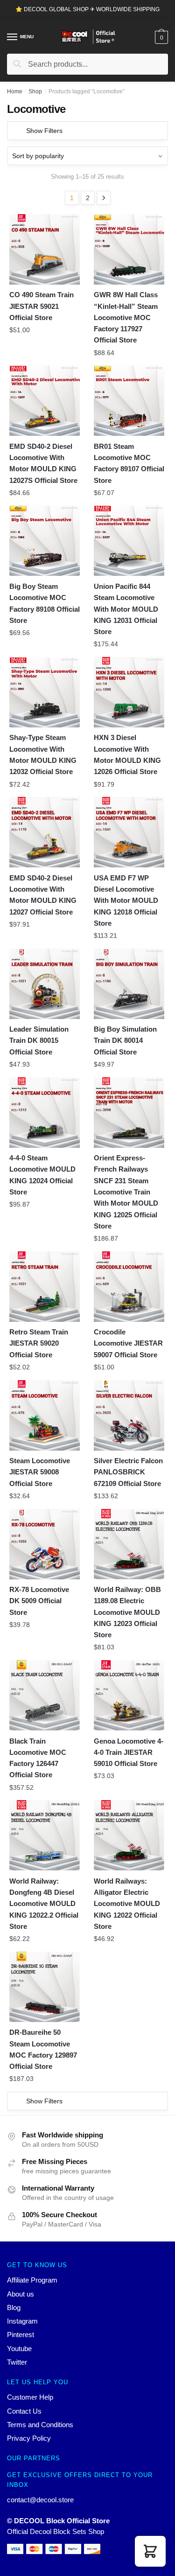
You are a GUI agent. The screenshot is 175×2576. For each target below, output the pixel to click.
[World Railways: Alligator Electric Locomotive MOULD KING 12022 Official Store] (129, 1835)
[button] (150, 2551)
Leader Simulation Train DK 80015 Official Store (39, 1040)
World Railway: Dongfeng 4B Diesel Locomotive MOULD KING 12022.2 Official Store (44, 1904)
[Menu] (13, 37)
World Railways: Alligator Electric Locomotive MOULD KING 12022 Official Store (127, 1904)
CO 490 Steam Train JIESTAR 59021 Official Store (42, 306)
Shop (35, 91)
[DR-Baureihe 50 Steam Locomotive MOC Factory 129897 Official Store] (45, 1987)
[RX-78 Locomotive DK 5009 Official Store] (45, 1544)
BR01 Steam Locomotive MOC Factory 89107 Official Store (129, 463)
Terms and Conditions (40, 2425)
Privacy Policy (29, 2438)
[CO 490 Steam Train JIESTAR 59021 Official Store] (45, 249)
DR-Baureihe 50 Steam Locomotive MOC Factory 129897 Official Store (43, 2049)
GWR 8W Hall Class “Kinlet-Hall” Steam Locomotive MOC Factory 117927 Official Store (126, 317)
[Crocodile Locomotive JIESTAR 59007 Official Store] (129, 1287)
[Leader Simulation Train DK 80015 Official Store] (45, 984)
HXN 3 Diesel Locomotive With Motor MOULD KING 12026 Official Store (127, 754)
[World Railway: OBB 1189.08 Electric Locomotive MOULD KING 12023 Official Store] (129, 1544)
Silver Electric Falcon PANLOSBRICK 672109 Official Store (128, 1472)
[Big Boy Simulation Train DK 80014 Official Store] (129, 984)
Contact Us (24, 2411)
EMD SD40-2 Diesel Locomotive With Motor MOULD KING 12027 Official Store (43, 895)
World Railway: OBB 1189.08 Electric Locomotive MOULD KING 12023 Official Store (127, 1612)
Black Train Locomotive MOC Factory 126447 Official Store (38, 1758)
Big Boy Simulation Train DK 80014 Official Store (125, 1040)
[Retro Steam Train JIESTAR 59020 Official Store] (45, 1287)
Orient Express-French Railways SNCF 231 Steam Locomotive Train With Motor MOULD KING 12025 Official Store (126, 1192)
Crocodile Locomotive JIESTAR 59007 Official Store (128, 1343)
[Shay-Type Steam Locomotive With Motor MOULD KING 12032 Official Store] (45, 692)
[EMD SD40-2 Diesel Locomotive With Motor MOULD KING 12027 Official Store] (45, 832)
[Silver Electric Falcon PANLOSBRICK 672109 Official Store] (129, 1415)
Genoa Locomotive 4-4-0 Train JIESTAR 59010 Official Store (129, 1752)
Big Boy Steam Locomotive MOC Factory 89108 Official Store (45, 603)
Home (15, 91)
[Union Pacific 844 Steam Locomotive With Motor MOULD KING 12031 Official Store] (129, 541)
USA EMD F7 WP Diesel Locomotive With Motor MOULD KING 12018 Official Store (126, 901)
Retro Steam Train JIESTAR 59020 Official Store (39, 1343)
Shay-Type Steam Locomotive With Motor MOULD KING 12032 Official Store (43, 754)
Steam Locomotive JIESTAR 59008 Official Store (40, 1472)
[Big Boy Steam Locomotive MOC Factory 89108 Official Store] (45, 541)
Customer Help (30, 2397)
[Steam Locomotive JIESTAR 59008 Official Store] (45, 1415)
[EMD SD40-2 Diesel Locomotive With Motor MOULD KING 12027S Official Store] (45, 401)
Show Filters (44, 131)
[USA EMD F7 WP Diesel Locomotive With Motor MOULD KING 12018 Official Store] (129, 832)
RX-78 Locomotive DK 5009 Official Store (39, 1601)
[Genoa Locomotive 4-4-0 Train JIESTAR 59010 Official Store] (129, 1695)
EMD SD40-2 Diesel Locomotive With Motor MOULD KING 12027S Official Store (43, 463)
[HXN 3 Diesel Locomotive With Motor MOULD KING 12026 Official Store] (129, 692)
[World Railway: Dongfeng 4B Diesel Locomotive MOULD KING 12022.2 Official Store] (45, 1835)
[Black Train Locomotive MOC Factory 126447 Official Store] (45, 1695)
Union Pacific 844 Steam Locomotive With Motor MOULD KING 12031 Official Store (126, 609)
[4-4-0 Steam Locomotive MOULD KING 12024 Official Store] (45, 1113)
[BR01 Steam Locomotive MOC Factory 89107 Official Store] (129, 401)
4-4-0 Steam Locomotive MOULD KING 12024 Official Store (42, 1175)
